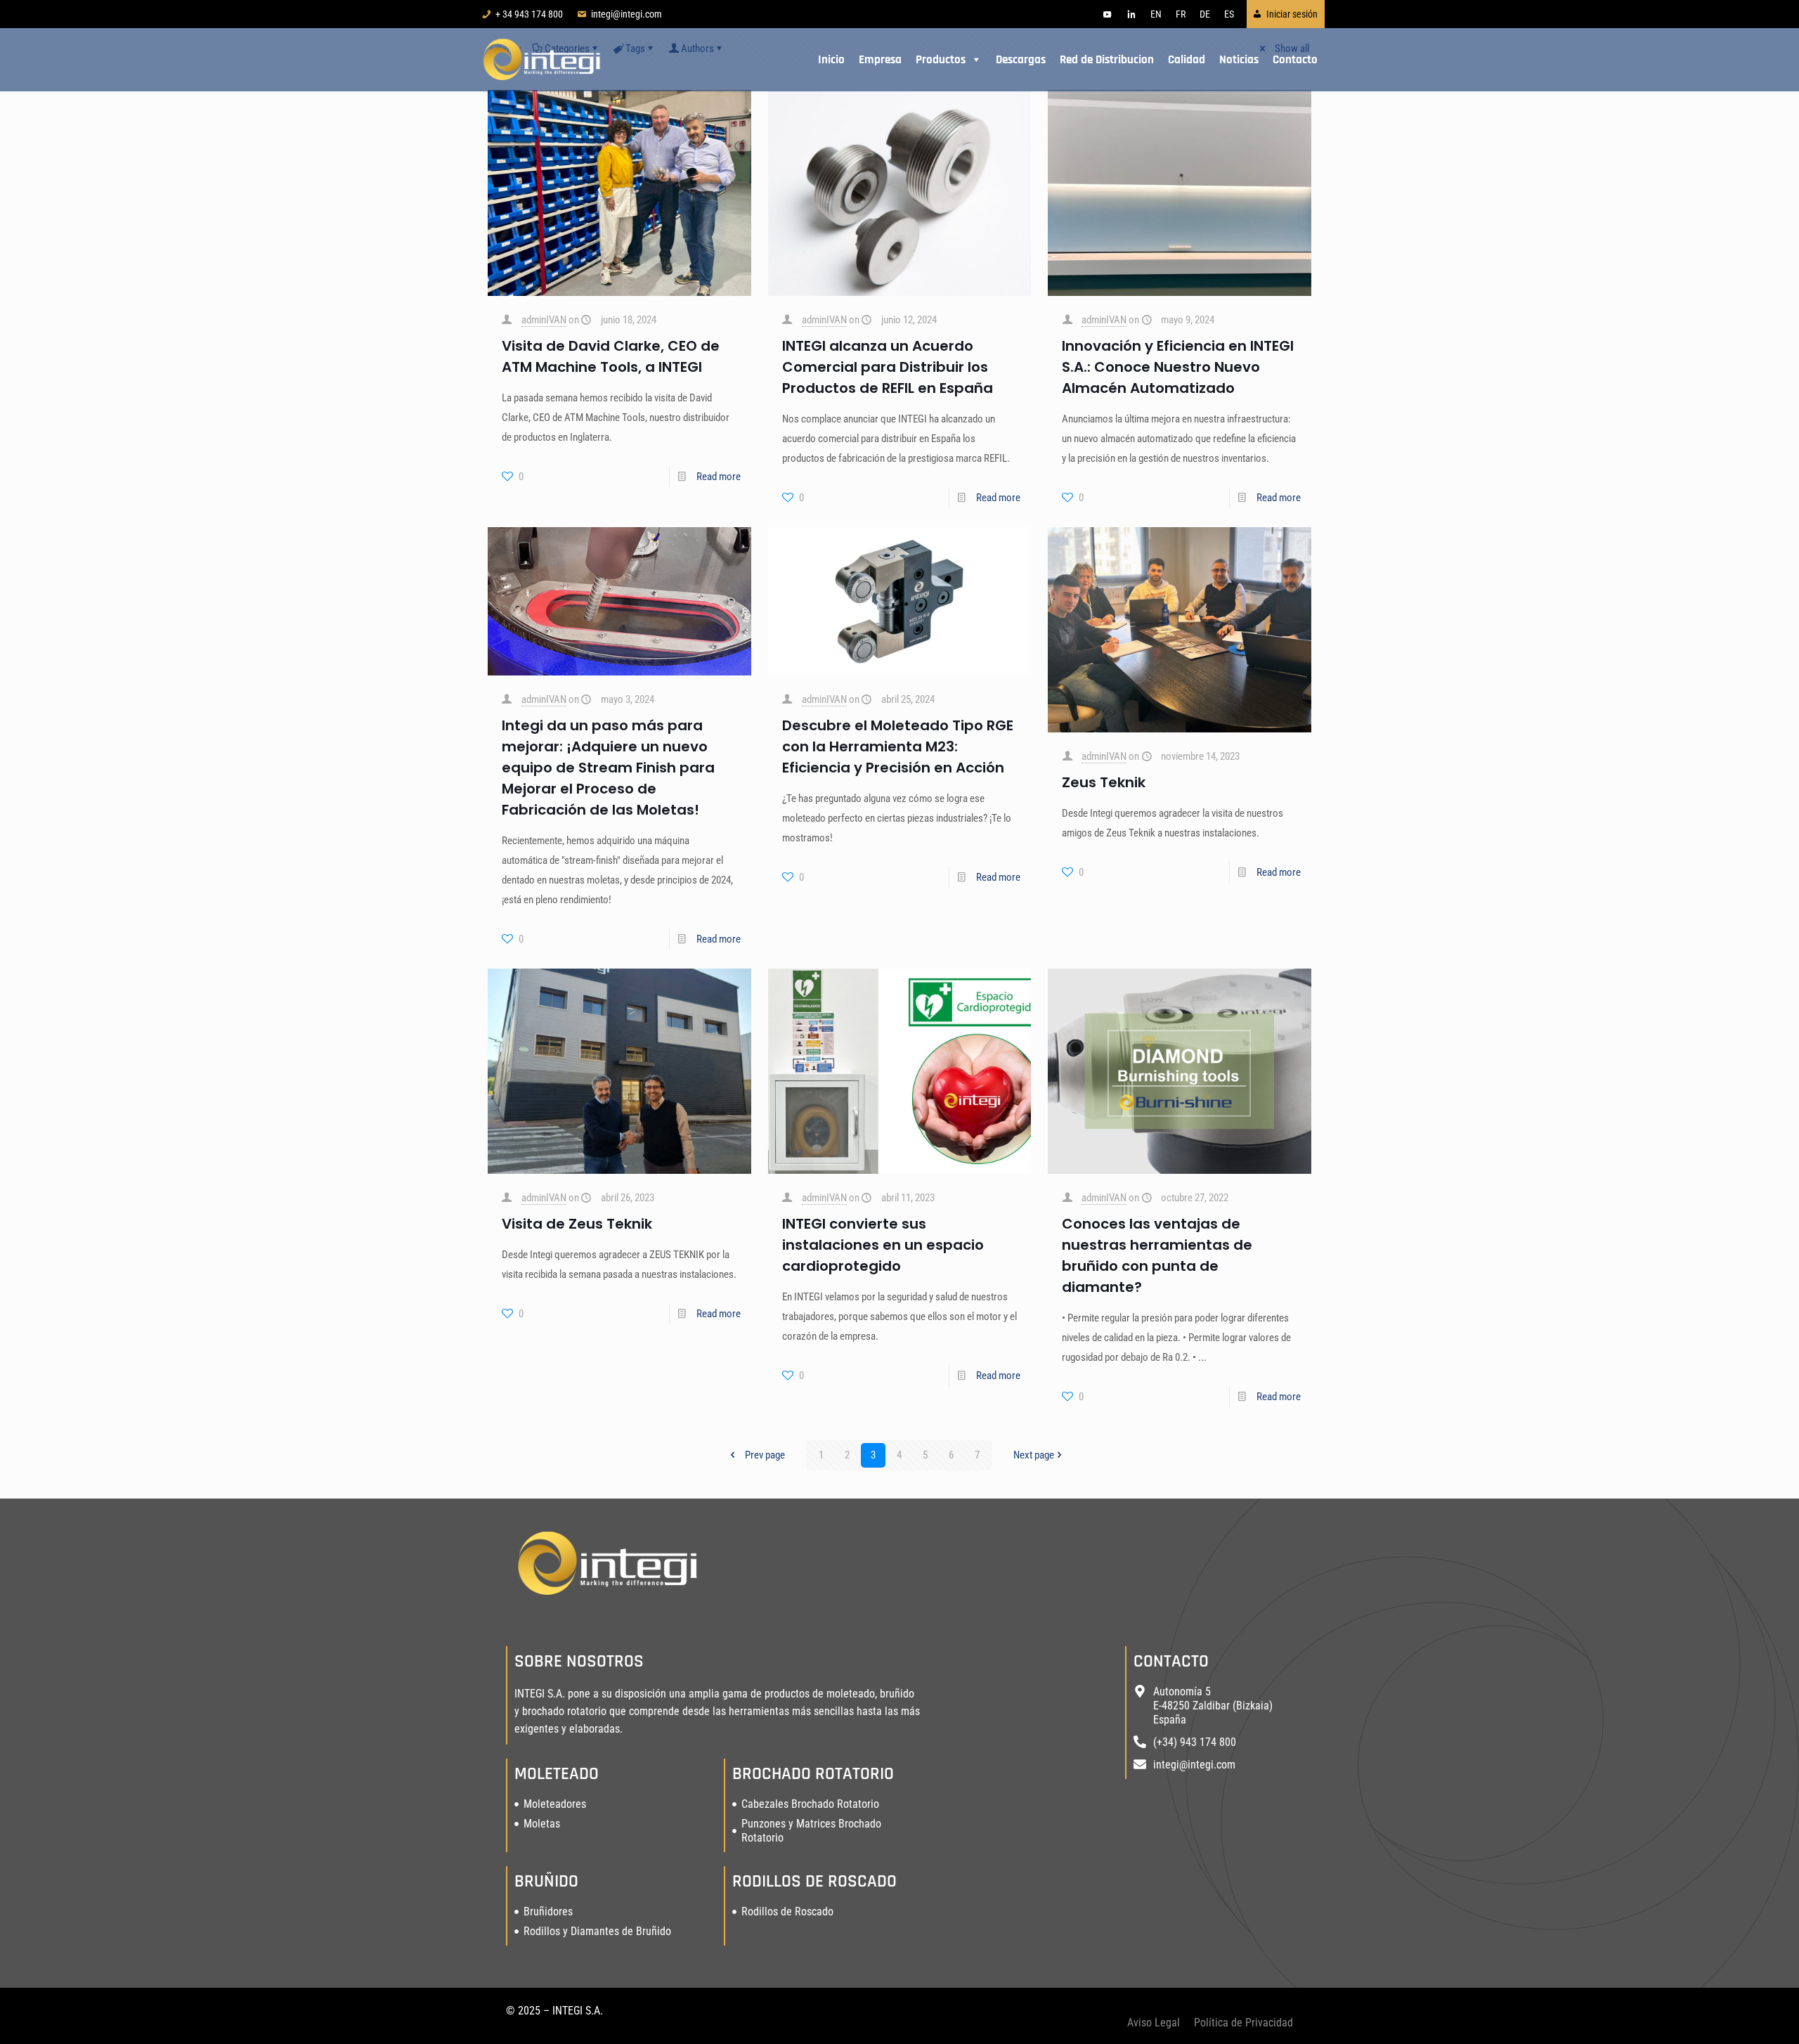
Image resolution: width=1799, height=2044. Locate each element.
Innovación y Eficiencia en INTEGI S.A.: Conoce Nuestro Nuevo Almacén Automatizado (1178, 367)
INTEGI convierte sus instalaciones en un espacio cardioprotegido (883, 1245)
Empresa (880, 60)
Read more (719, 477)
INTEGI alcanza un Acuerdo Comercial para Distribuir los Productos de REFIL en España (888, 367)
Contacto (1295, 60)
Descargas (1021, 60)
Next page (1034, 1455)
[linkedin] (1131, 14)
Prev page (765, 1455)
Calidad (1187, 60)
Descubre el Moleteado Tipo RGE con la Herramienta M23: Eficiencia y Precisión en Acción (898, 746)
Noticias (1239, 60)
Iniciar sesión (1292, 14)
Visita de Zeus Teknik (577, 1224)
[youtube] (1108, 14)
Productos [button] (941, 60)
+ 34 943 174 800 (529, 14)
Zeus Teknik (1104, 782)
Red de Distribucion (1107, 60)
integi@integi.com (626, 14)
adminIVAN (544, 320)
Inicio (831, 60)
